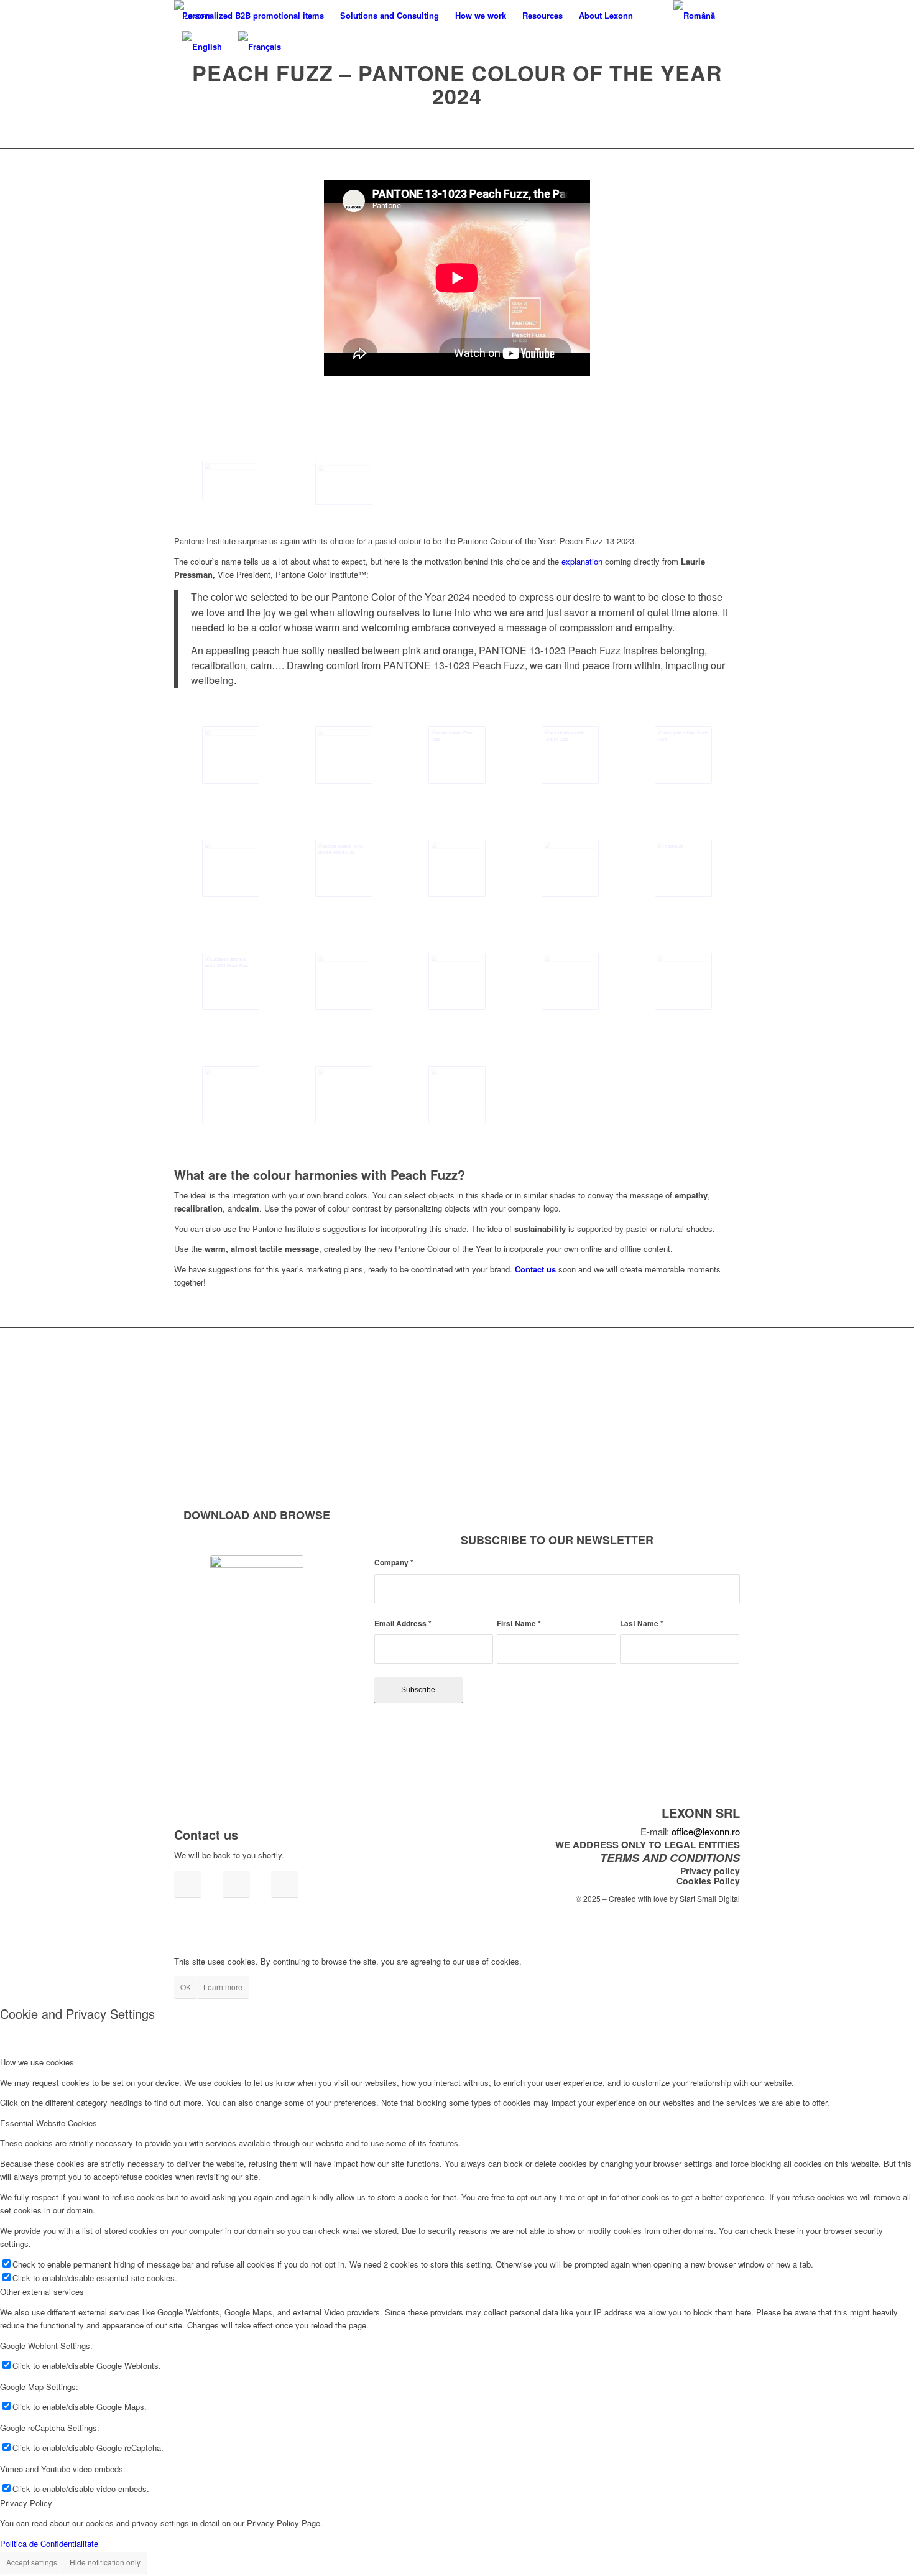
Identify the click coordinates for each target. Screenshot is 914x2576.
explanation (582, 561)
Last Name (642, 1624)
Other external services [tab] (42, 2291)
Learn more (223, 1987)
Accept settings (32, 2562)
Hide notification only (105, 2562)
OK (186, 1987)
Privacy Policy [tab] (26, 2503)
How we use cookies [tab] (37, 2062)
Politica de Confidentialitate (49, 2543)
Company (394, 1563)
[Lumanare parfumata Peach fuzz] (344, 981)
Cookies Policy (708, 1881)
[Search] (653, 16)
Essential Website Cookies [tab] (48, 2123)
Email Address (403, 1624)
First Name (519, 1624)
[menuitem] (253, 16)
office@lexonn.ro (706, 1831)
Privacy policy (710, 1871)
